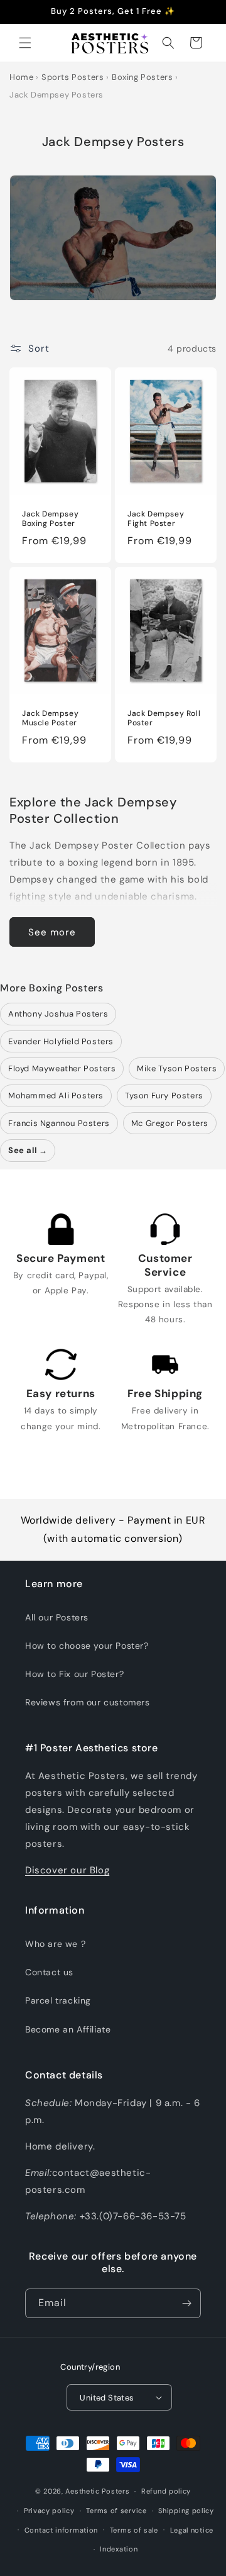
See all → (28, 1150)
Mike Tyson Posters (177, 1068)
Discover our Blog (67, 1870)
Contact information (61, 2530)
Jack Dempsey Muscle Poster (50, 718)
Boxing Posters (142, 77)
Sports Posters (73, 77)
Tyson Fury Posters (164, 1096)
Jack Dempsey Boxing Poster (50, 519)
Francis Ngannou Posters (59, 1123)
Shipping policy (186, 2511)
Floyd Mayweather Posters (62, 1068)
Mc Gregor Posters (170, 1123)
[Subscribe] (186, 2303)
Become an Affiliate (68, 2029)
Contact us (49, 1972)
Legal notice (192, 2530)
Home (21, 77)
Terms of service (116, 2511)
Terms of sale (134, 2530)
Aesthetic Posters (97, 2491)
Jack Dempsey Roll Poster (164, 718)
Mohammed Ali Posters (56, 1096)
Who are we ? (55, 1944)
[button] (25, 43)
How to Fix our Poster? (74, 1674)
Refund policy (166, 2491)
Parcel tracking (58, 2000)
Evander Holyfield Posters (61, 1041)
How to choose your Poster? (87, 1646)
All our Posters (57, 1617)
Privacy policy (49, 2511)
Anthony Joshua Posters (58, 1014)
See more (52, 932)
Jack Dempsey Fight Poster (156, 519)
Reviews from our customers (88, 1702)
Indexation (119, 2549)
